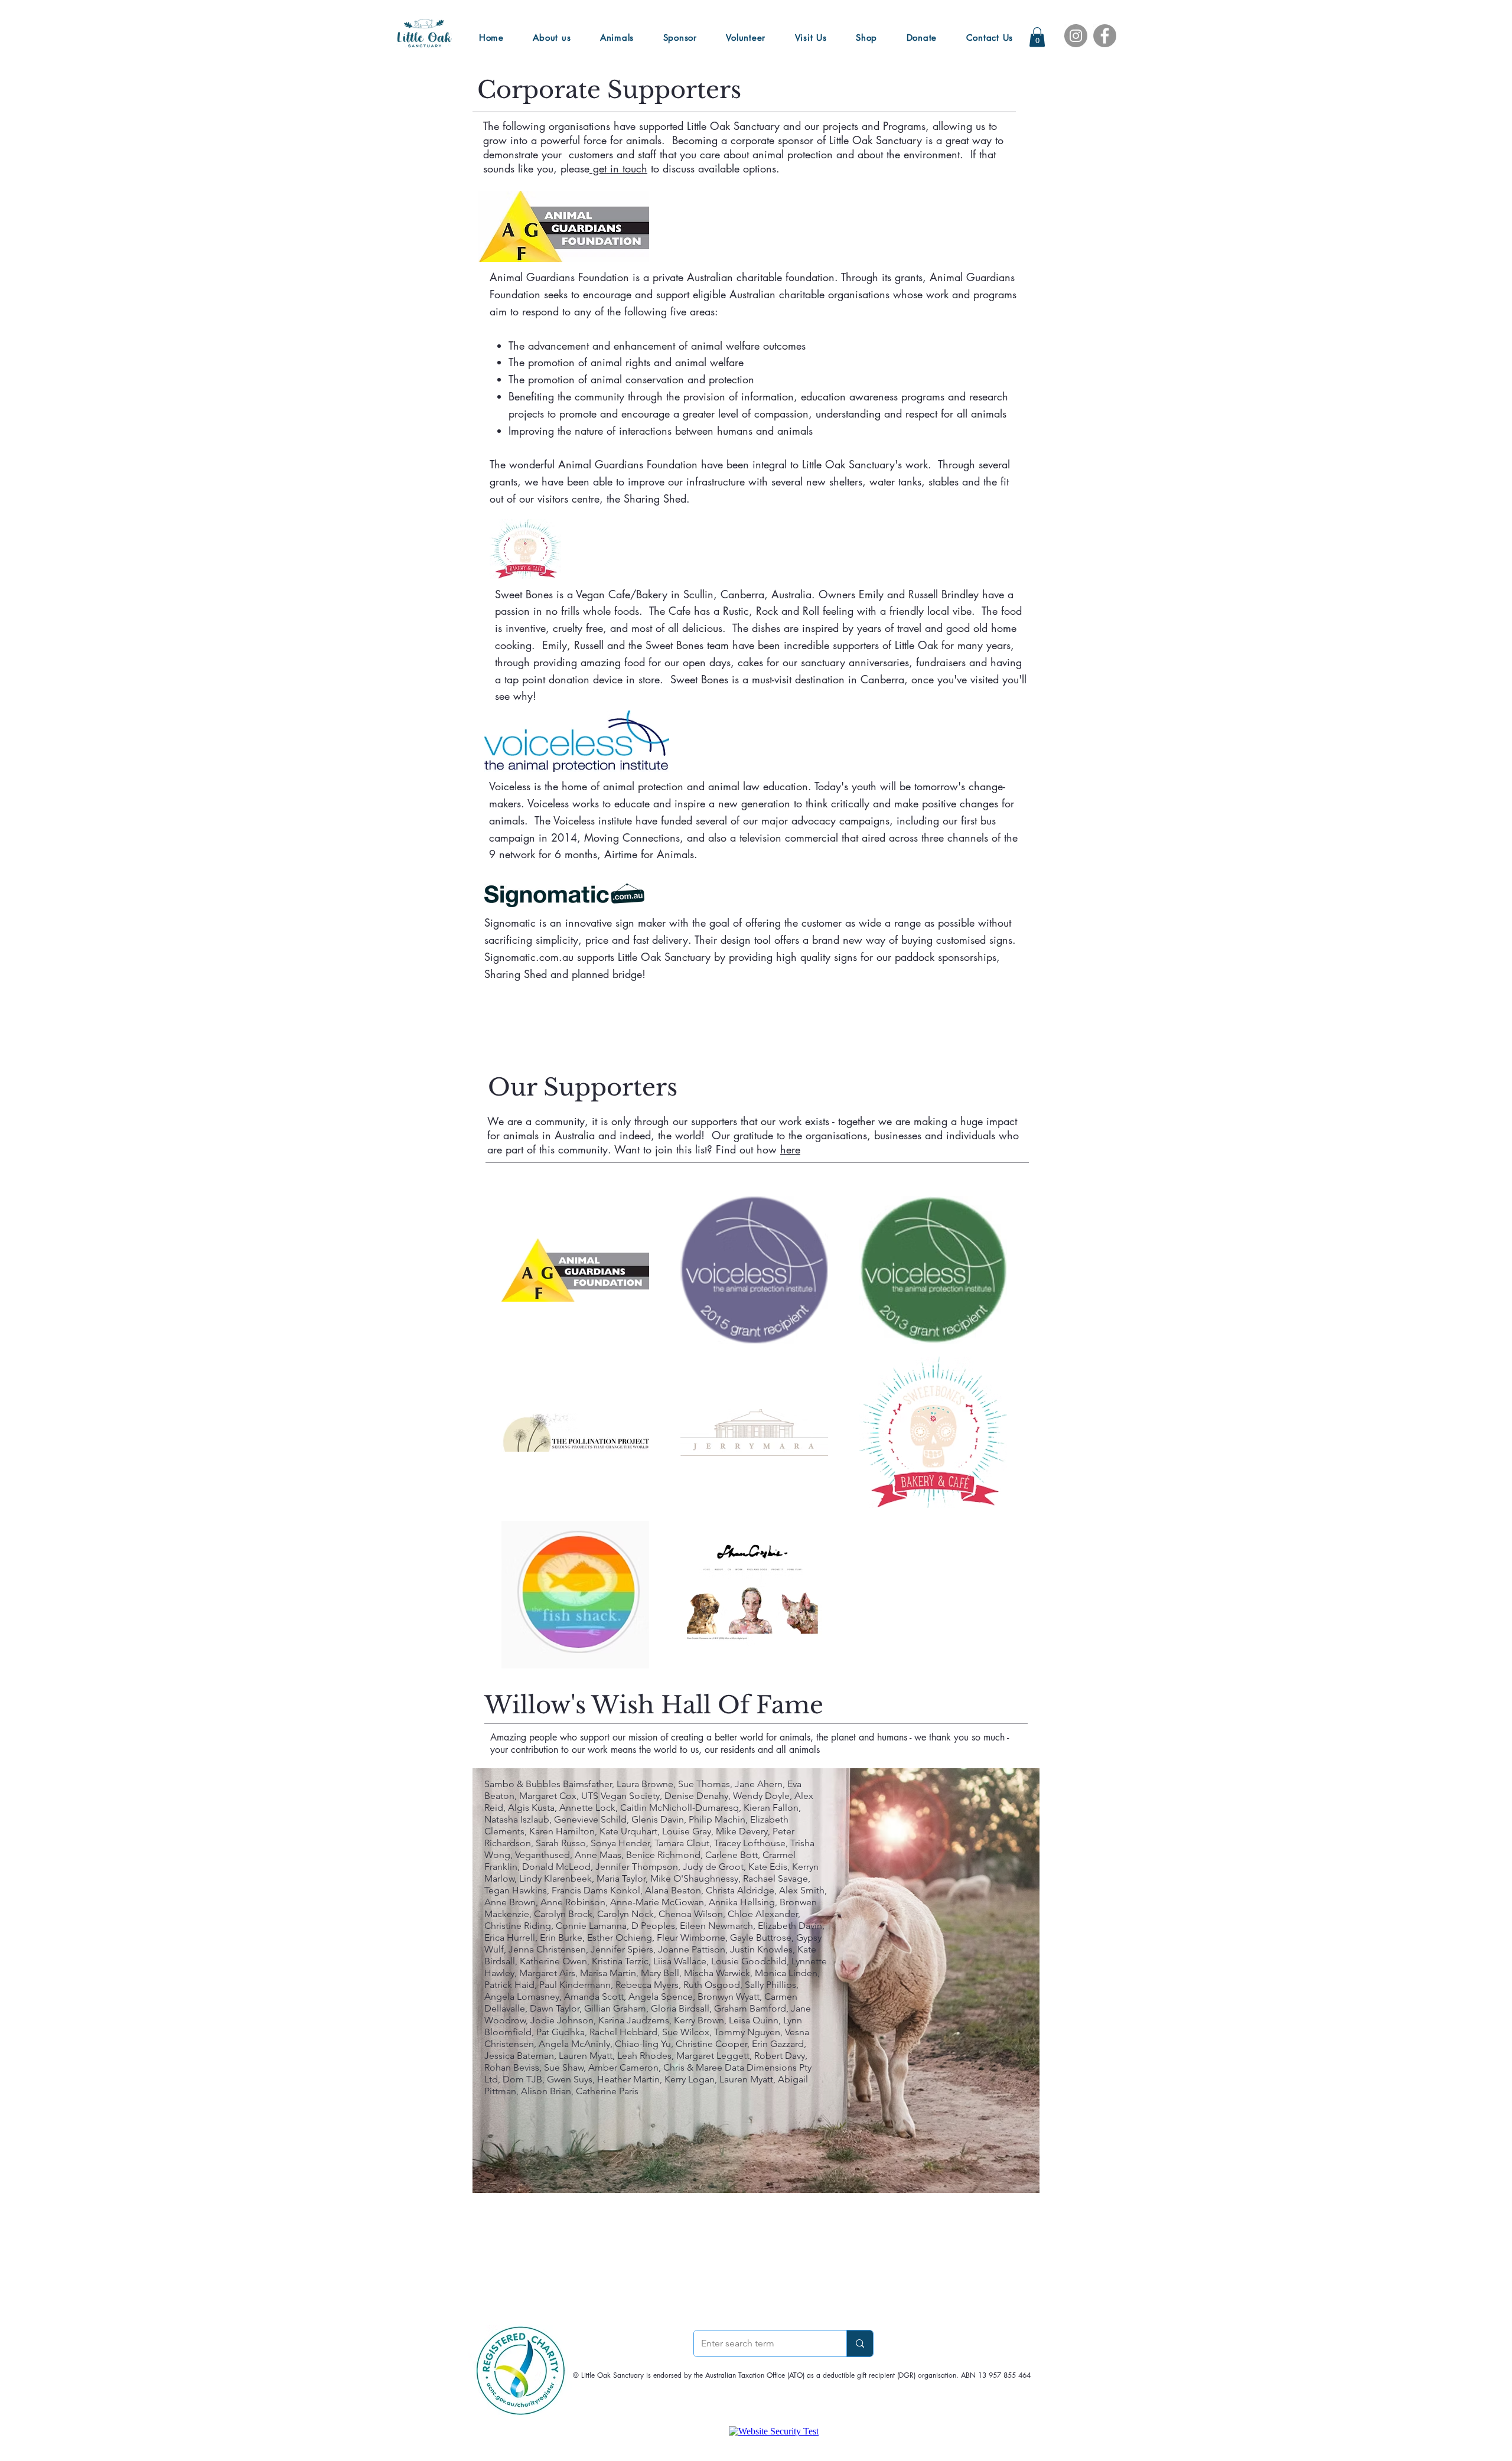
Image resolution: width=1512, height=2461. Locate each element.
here (790, 1149)
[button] (1037, 37)
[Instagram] (1076, 36)
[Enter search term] (860, 2343)
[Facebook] (1105, 36)
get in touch (618, 168)
